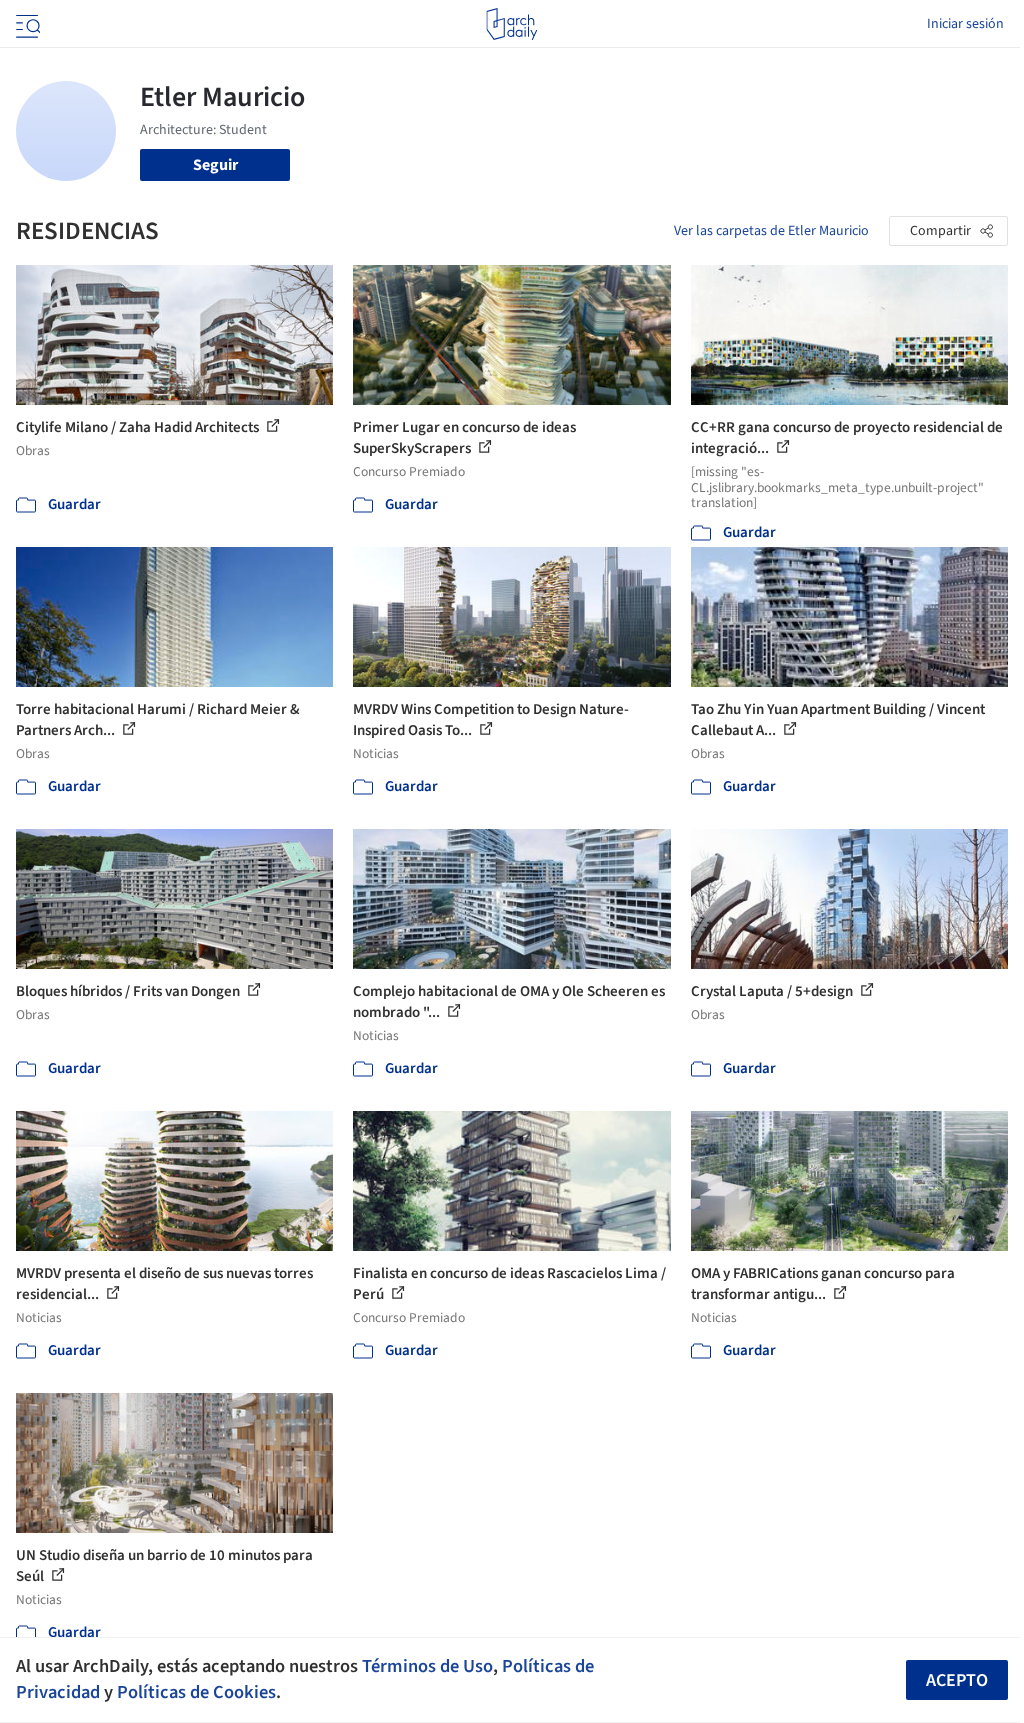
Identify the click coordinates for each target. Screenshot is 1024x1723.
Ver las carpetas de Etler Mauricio (771, 231)
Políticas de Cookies (196, 1692)
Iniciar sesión (965, 24)
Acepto (957, 1680)
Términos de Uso (427, 1666)
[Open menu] (26, 24)
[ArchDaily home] (511, 24)
